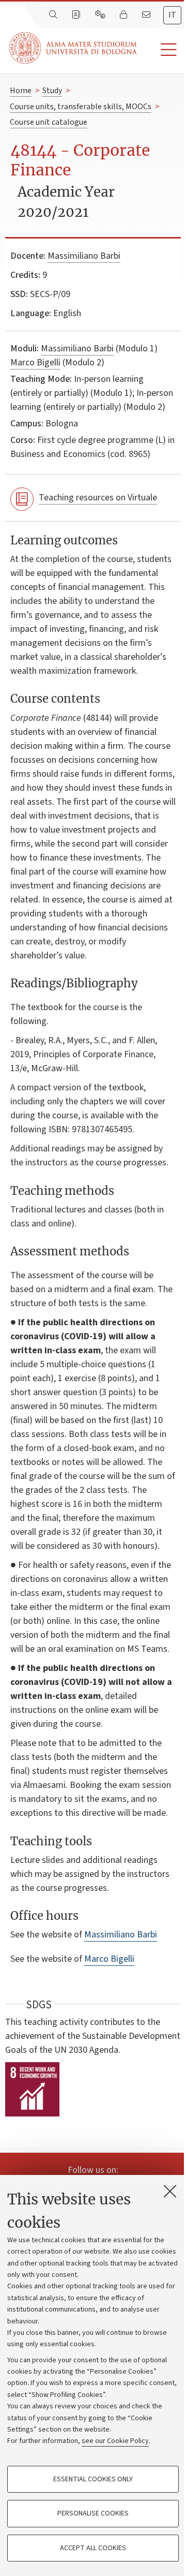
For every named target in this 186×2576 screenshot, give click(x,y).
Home (21, 91)
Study (52, 91)
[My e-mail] (147, 15)
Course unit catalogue (49, 122)
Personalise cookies (93, 2513)
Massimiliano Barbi (84, 256)
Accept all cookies (93, 2548)
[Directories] (77, 15)
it (172, 15)
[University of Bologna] (74, 48)
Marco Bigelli (35, 362)
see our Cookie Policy (115, 2441)
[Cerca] (54, 15)
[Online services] (101, 15)
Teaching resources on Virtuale (98, 498)
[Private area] (125, 15)
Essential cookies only (93, 2479)
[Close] (170, 2191)
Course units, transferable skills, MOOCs (81, 107)
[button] (161, 50)
